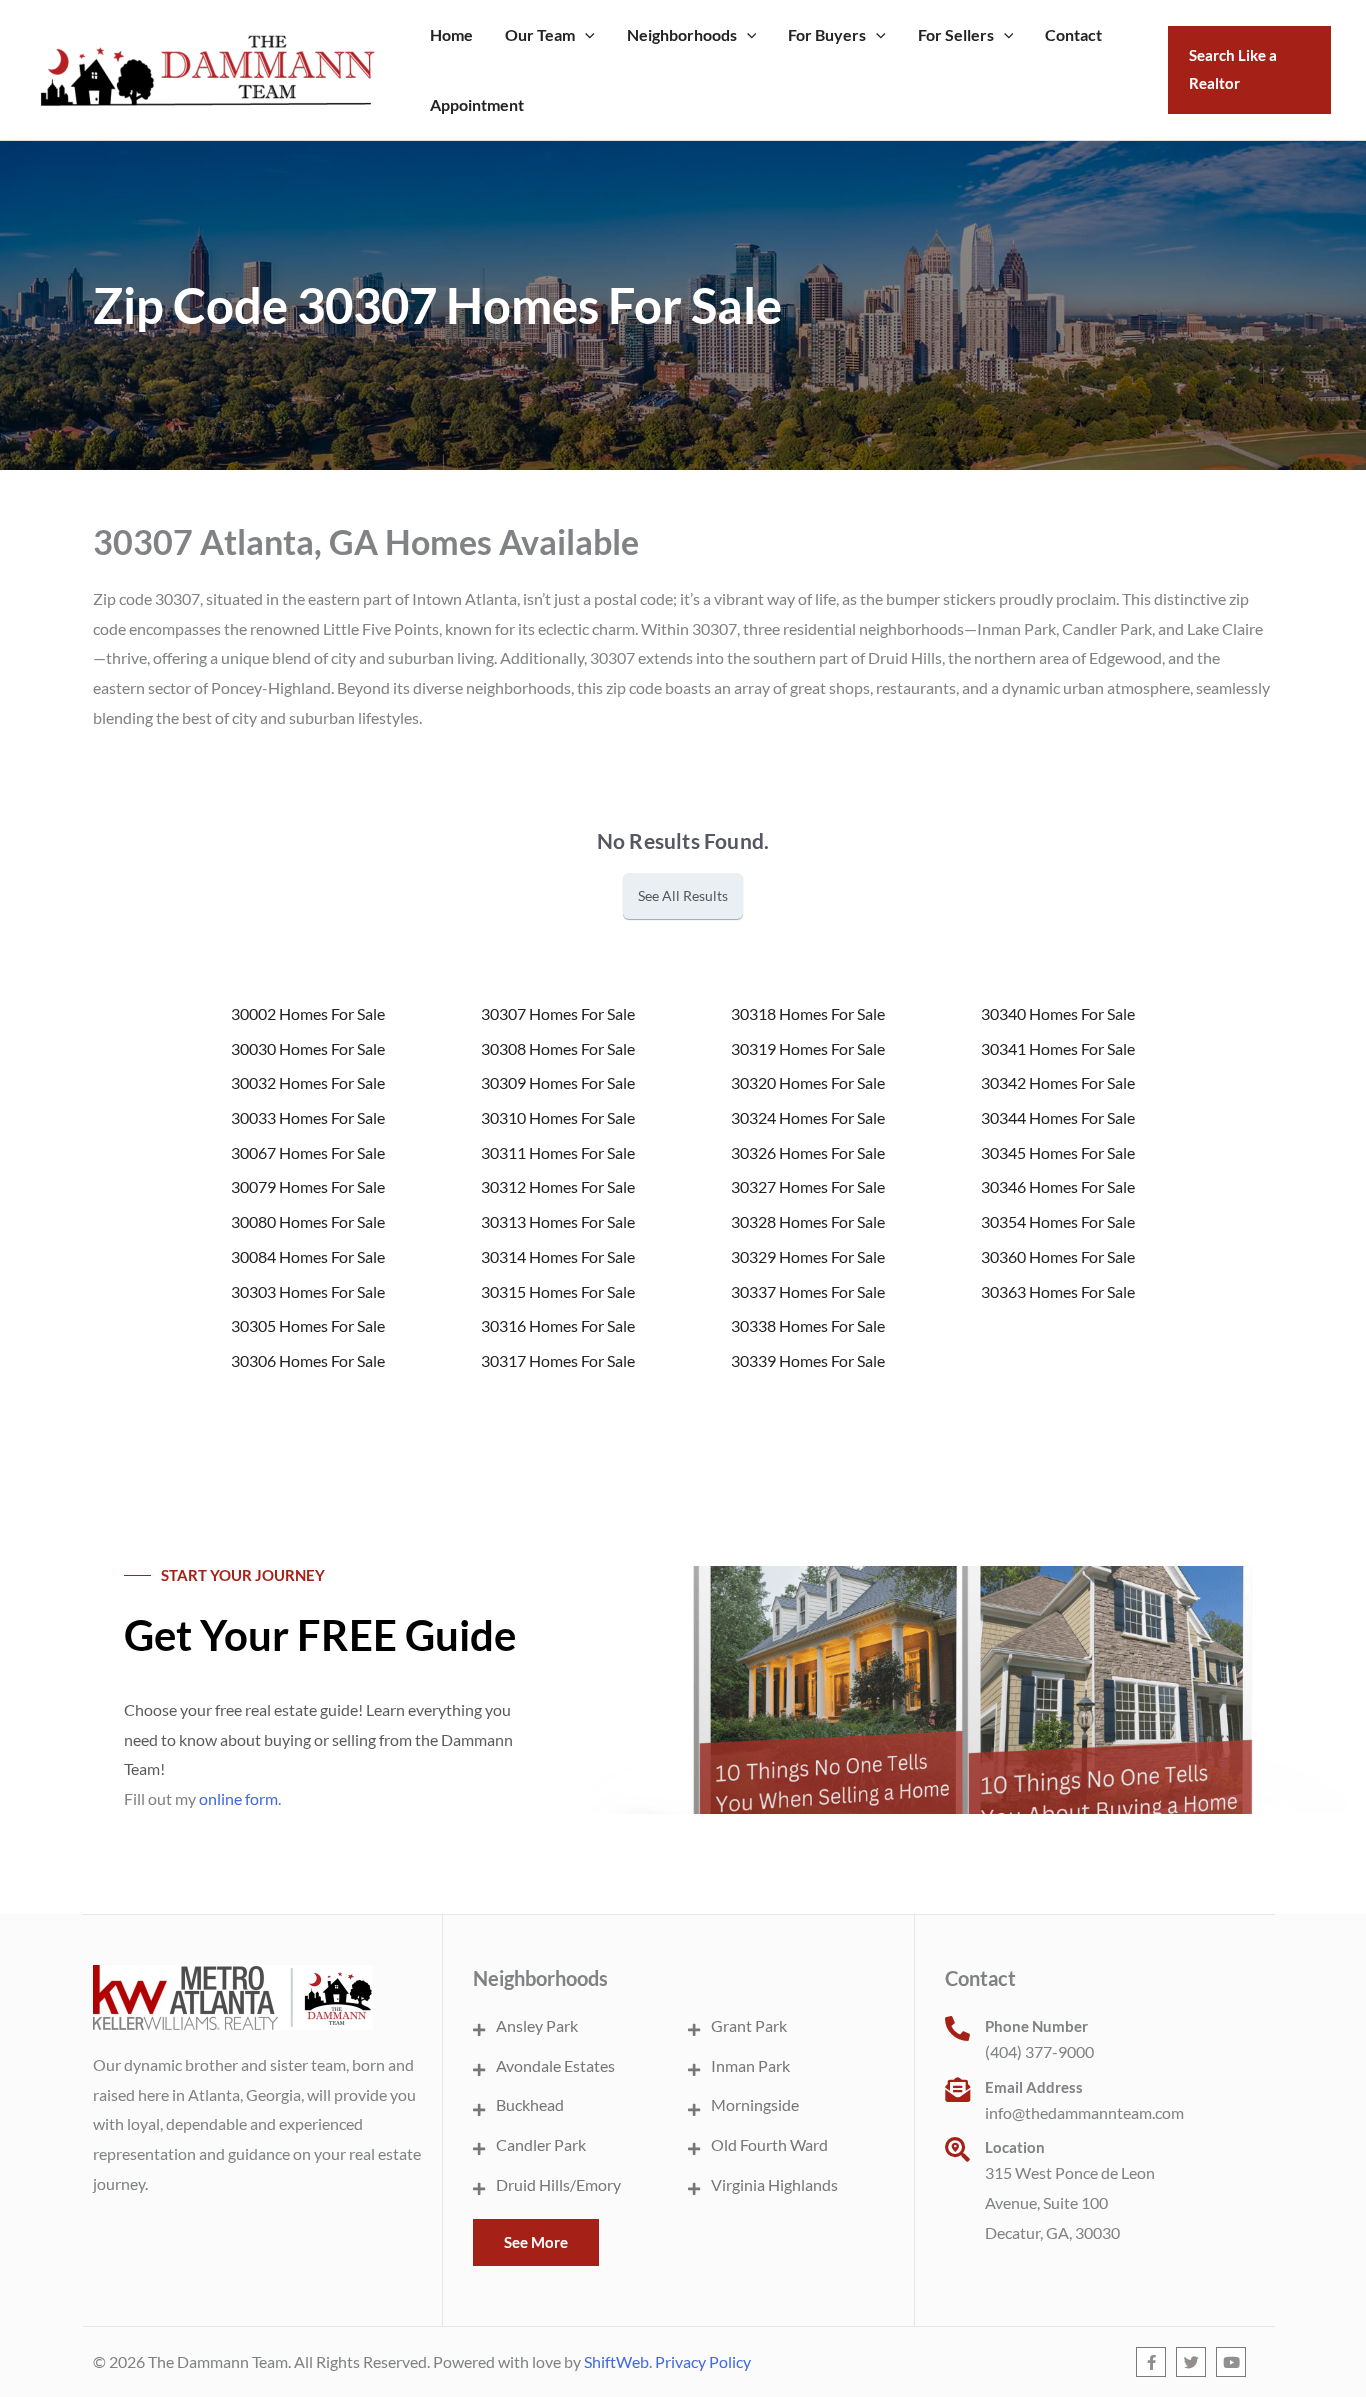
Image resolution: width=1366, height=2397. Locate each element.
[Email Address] (957, 2089)
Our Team (540, 34)
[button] (585, 35)
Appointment (477, 104)
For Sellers (956, 34)
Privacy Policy (703, 2361)
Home (451, 34)
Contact (1073, 34)
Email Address (1034, 2087)
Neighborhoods (682, 34)
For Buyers (827, 34)
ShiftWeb (616, 2361)
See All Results (683, 895)
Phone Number (1036, 2026)
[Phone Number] (957, 2028)
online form (238, 1798)
